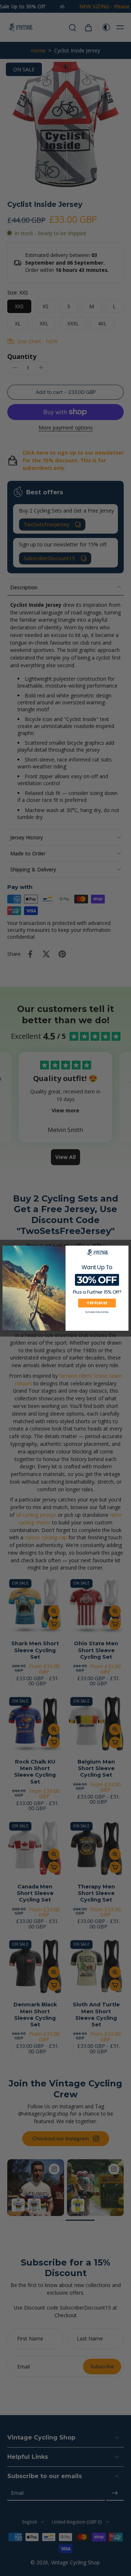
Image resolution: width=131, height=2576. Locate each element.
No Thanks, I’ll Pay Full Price (97, 1312)
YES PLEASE (97, 1303)
